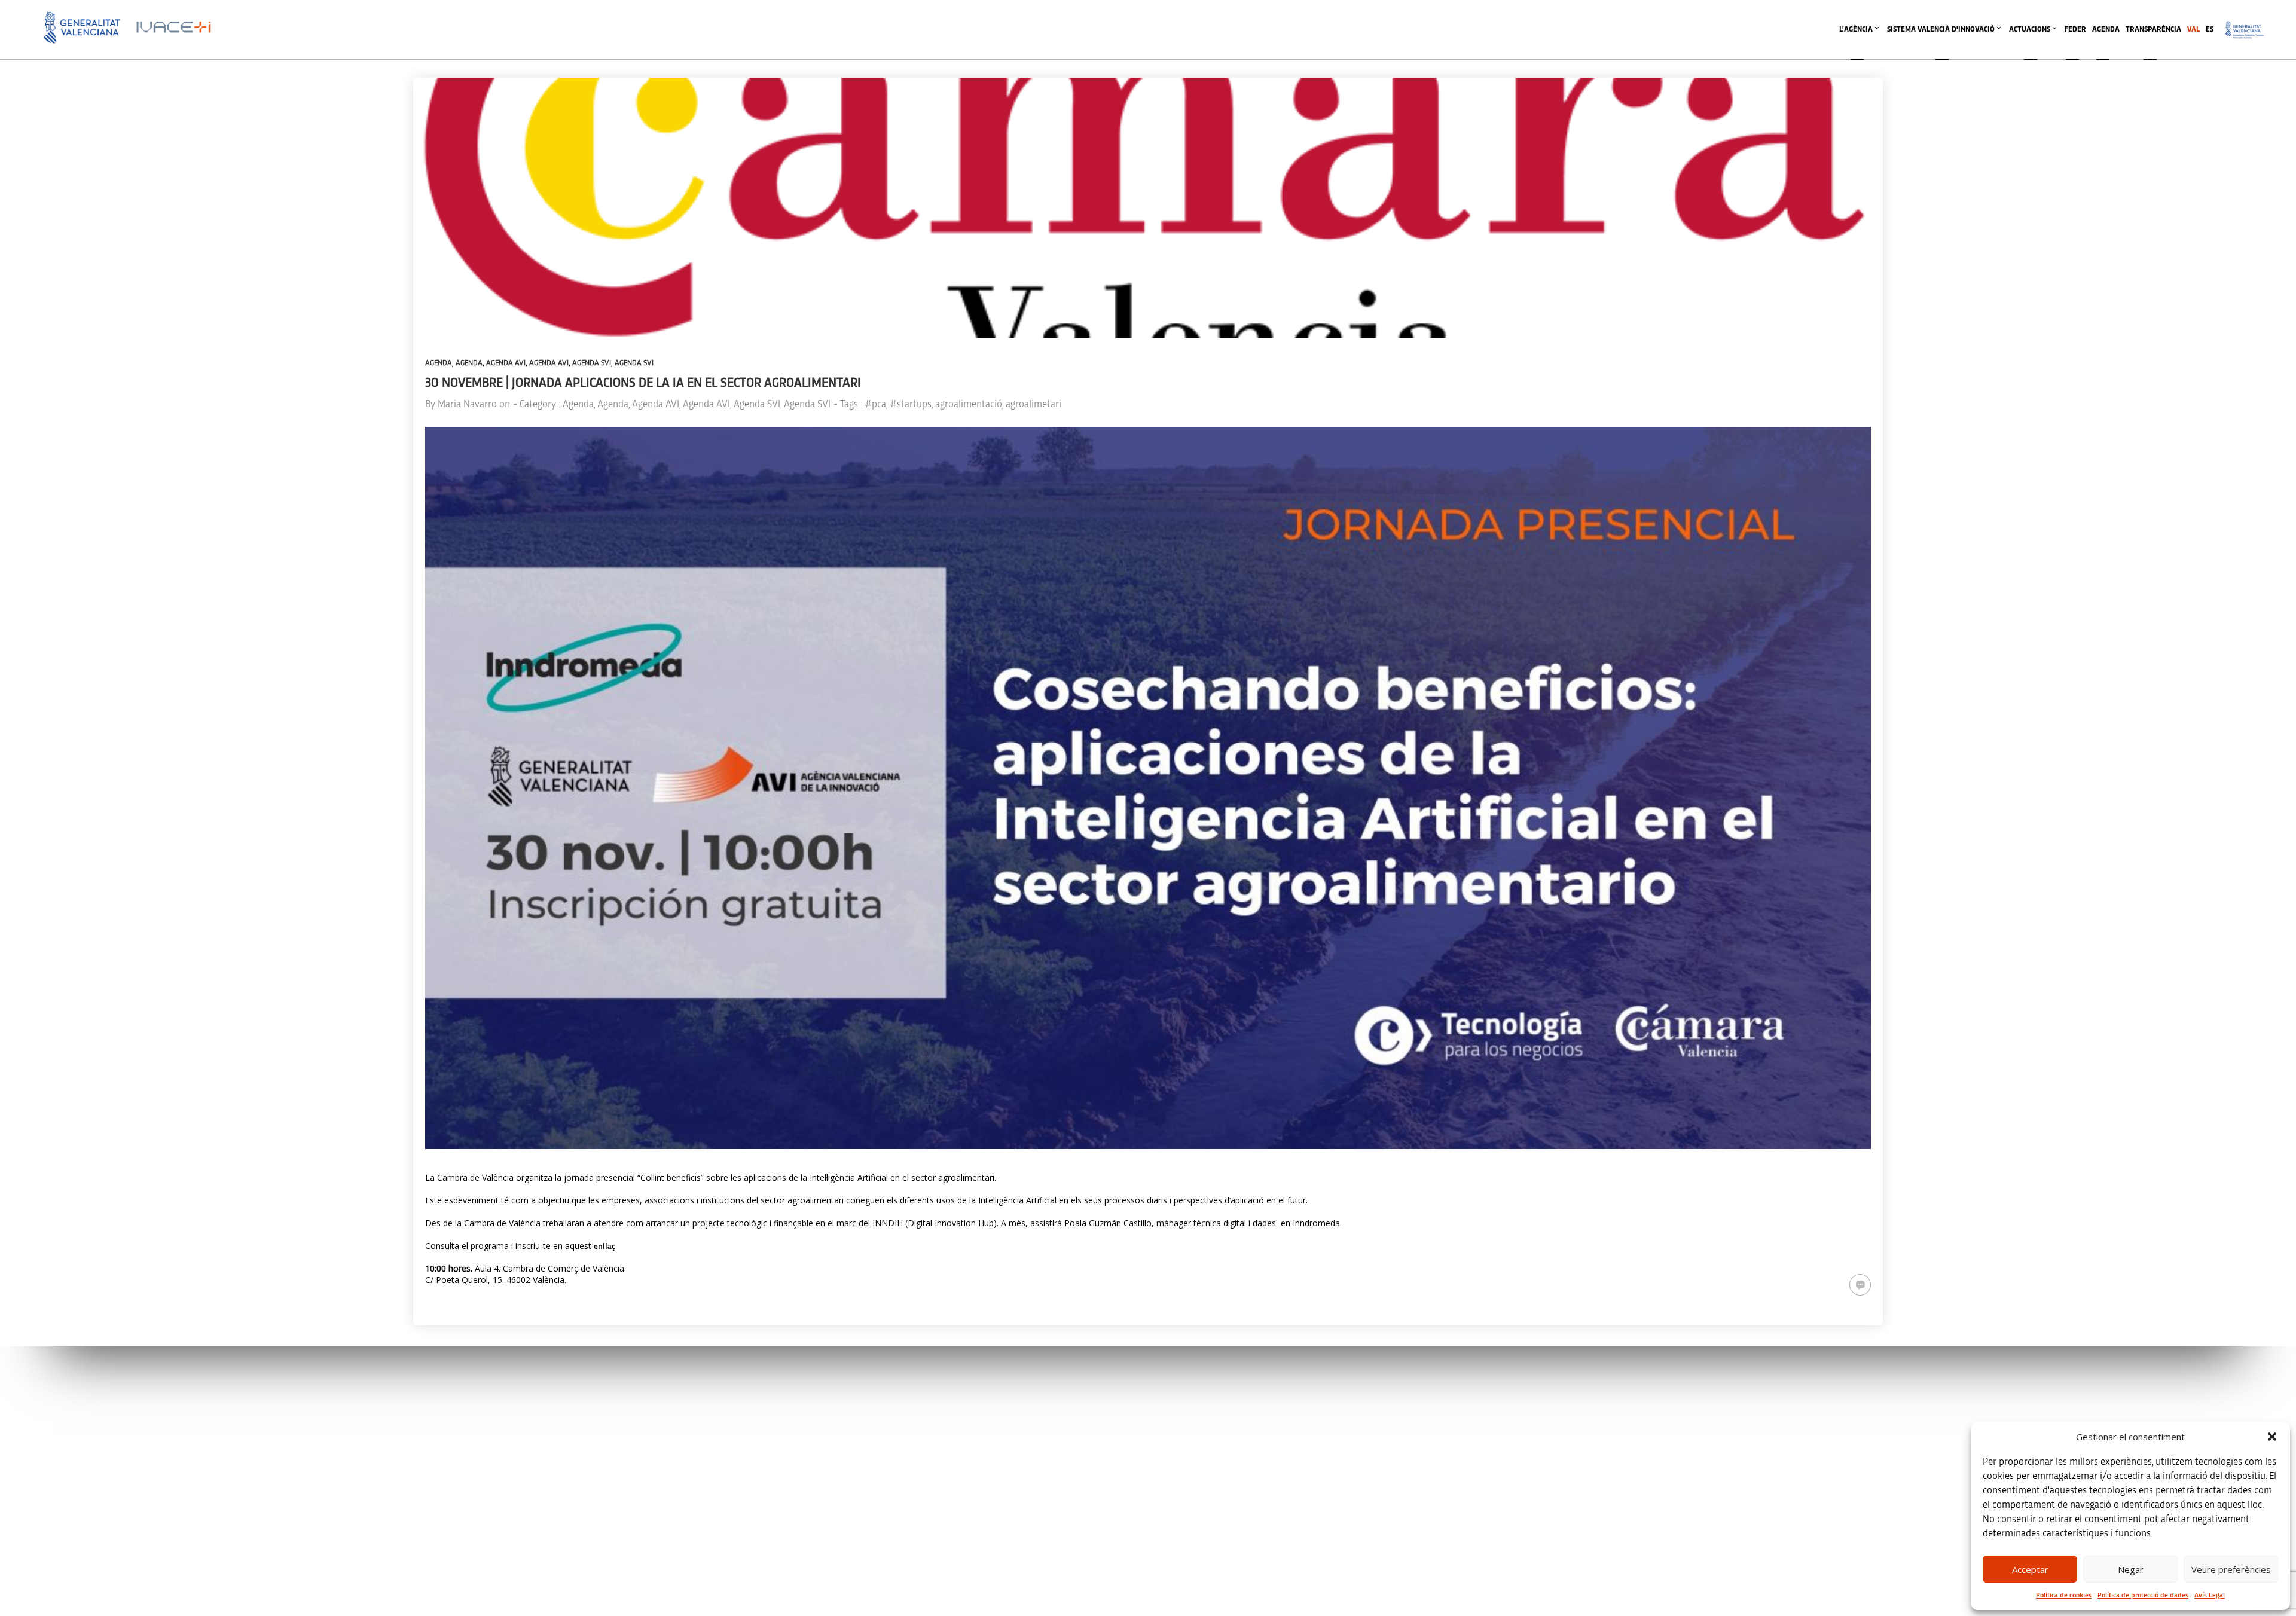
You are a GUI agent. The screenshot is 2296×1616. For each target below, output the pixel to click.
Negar (2131, 1569)
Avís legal (1624, 1401)
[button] (2272, 1437)
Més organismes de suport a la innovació (1248, 1583)
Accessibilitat (1630, 1476)
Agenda (439, 363)
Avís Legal (2210, 1595)
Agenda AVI (506, 363)
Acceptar (2030, 1569)
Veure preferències (2231, 1569)
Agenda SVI (592, 363)
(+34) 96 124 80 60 (756, 1530)
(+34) (757, 1467)
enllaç (604, 1247)
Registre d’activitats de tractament (1662, 1451)
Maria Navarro (467, 404)
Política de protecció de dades (2143, 1595)
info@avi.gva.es (752, 1417)
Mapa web (1626, 1502)
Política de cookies (2064, 1595)
